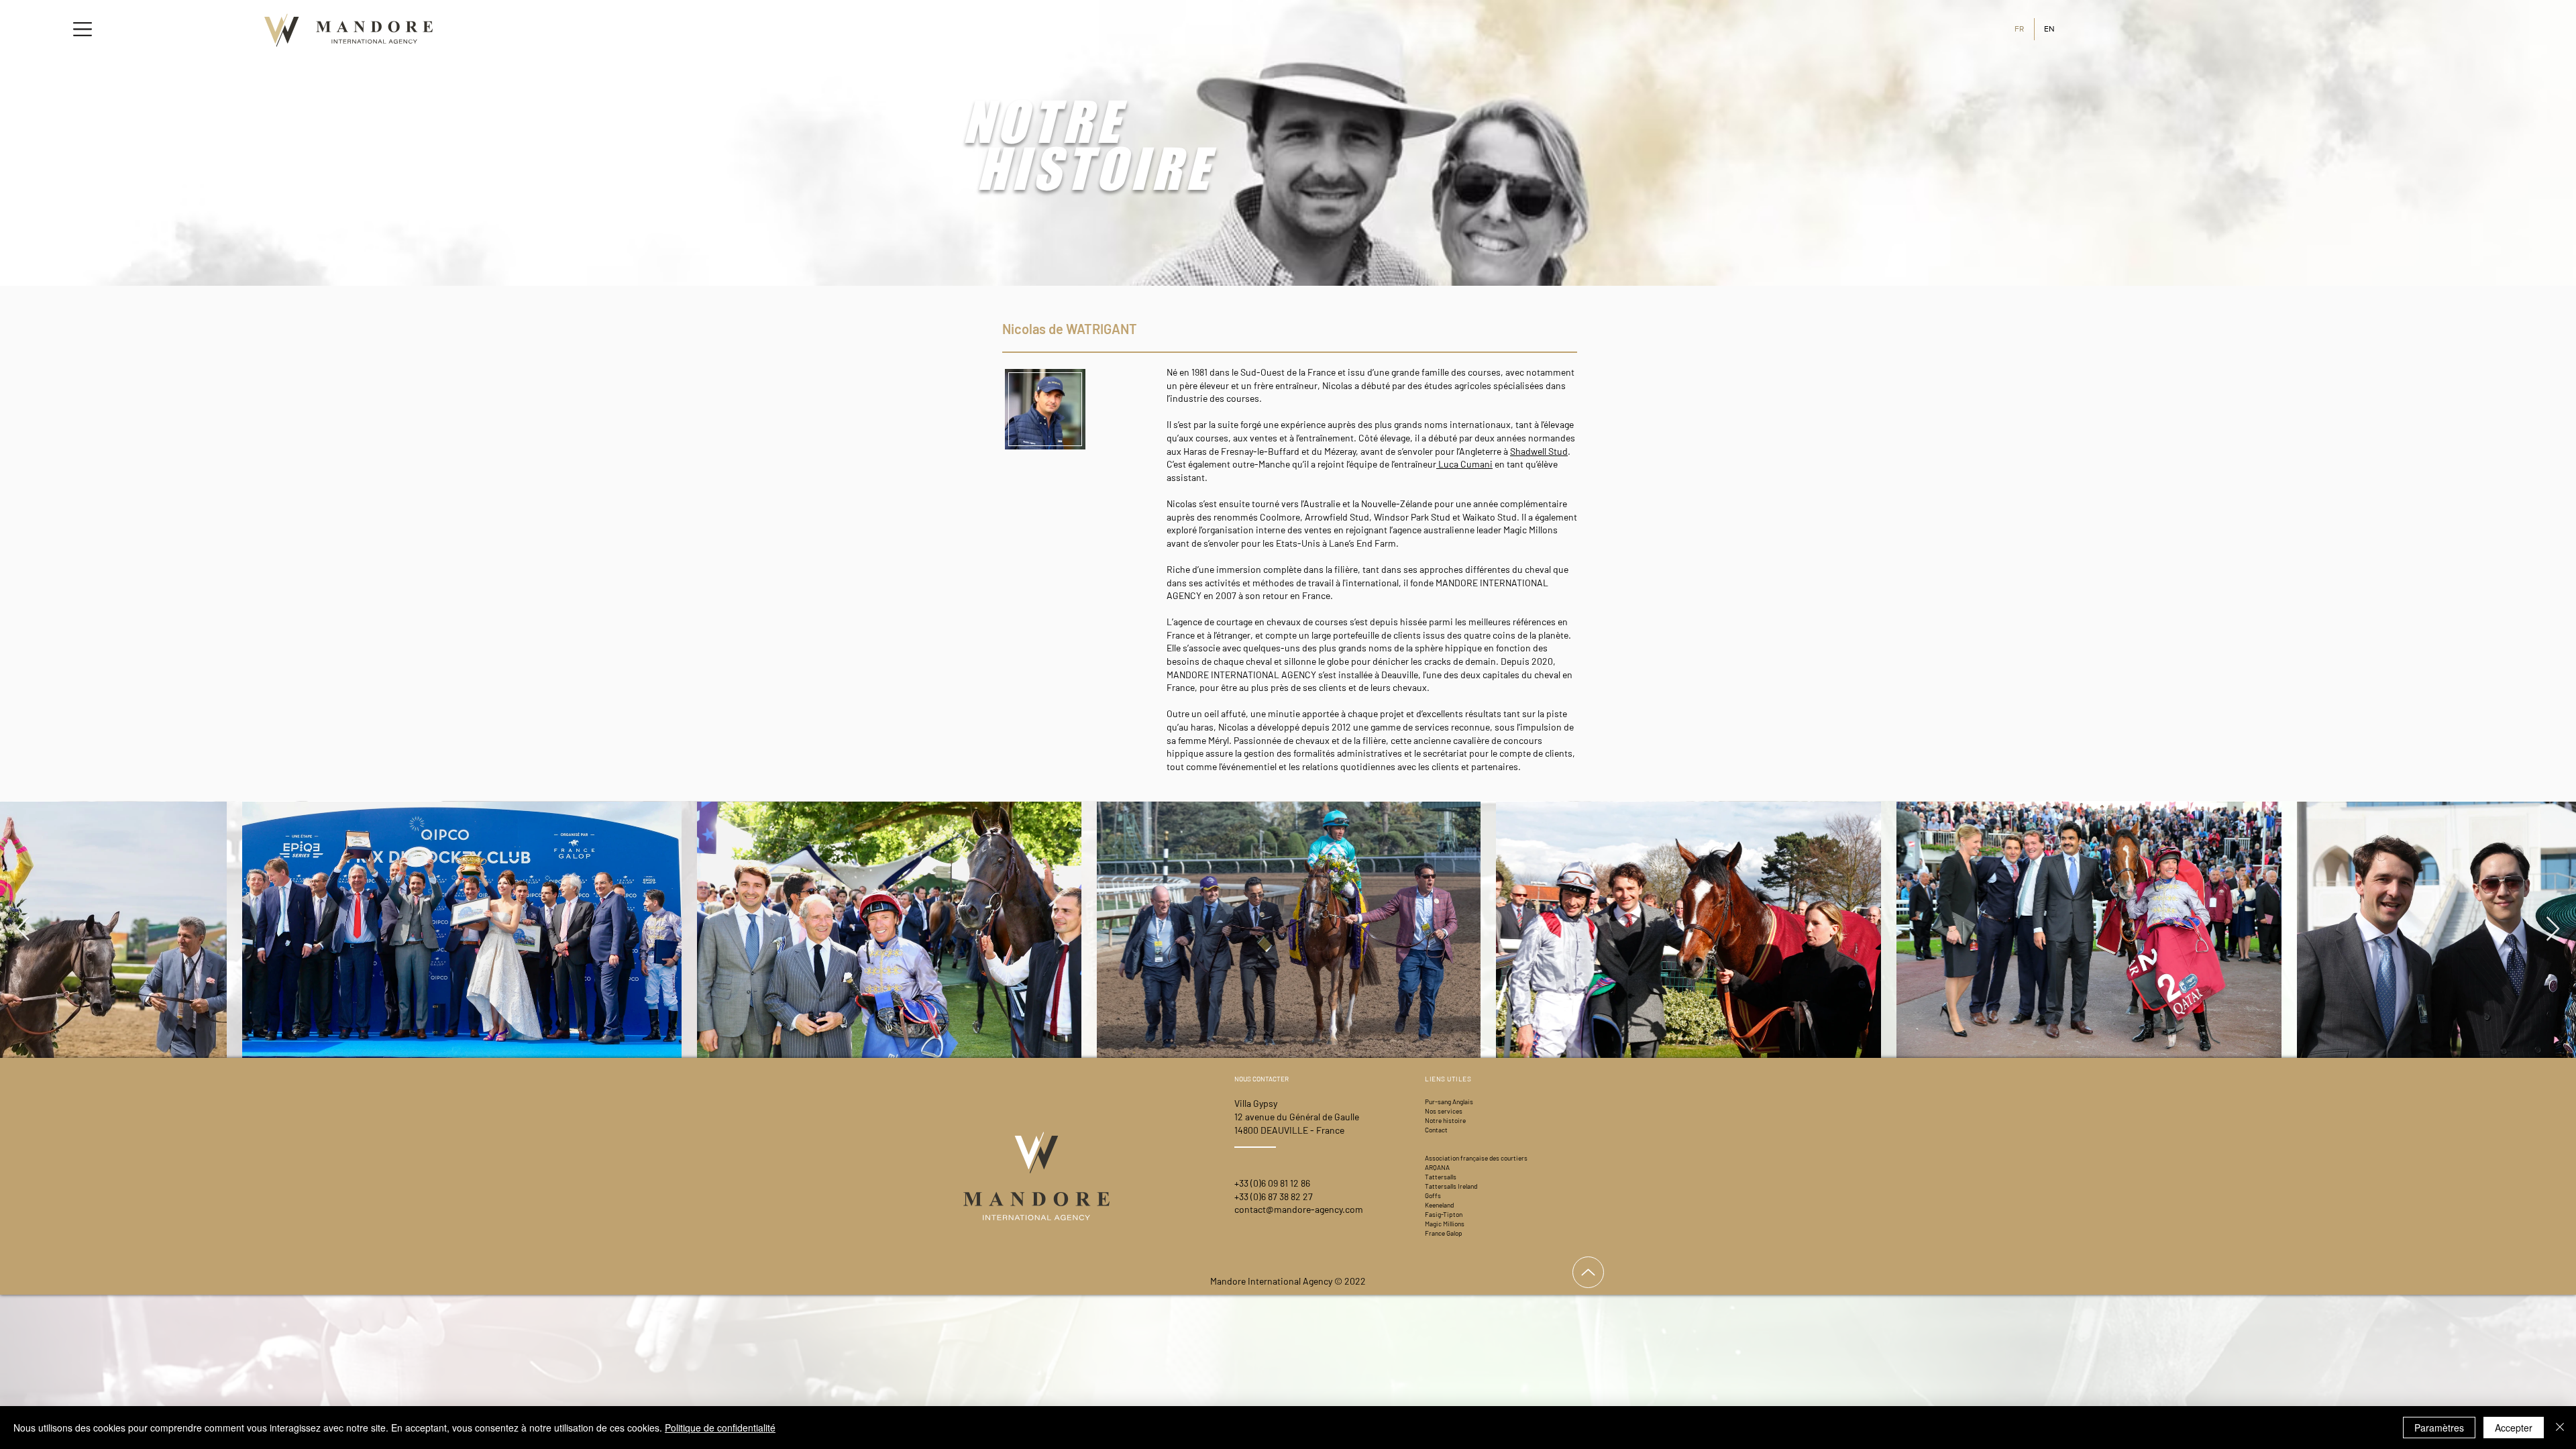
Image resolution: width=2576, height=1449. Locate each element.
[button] (83, 29)
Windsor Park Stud (1412, 517)
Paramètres (2439, 1428)
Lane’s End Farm (1362, 543)
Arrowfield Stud (1337, 517)
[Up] (1588, 1272)
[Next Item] (2553, 929)
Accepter (2514, 1428)
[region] (1043, 416)
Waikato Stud (1490, 517)
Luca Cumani (1464, 464)
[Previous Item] (23, 929)
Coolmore (1280, 517)
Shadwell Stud (1539, 451)
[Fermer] (2560, 1428)
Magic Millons (1531, 530)
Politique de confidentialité (720, 1428)
